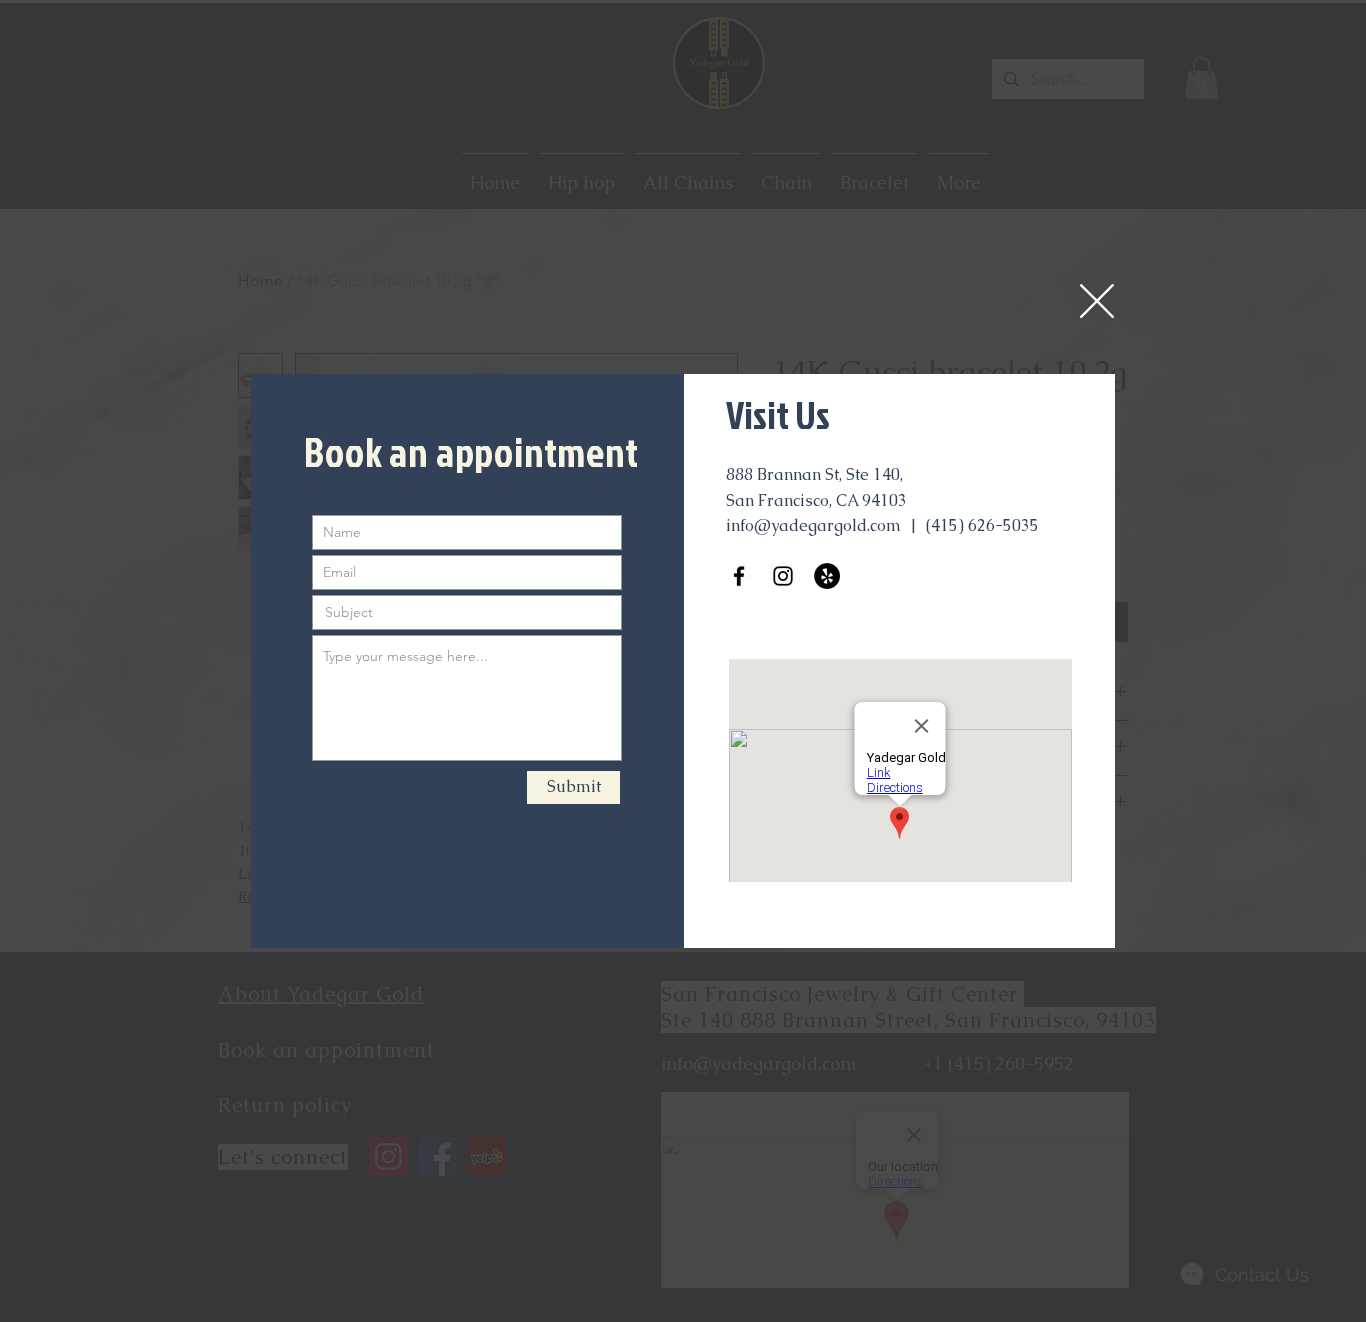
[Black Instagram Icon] (783, 576)
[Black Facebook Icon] (739, 576)
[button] (1097, 301)
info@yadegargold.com (813, 525)
